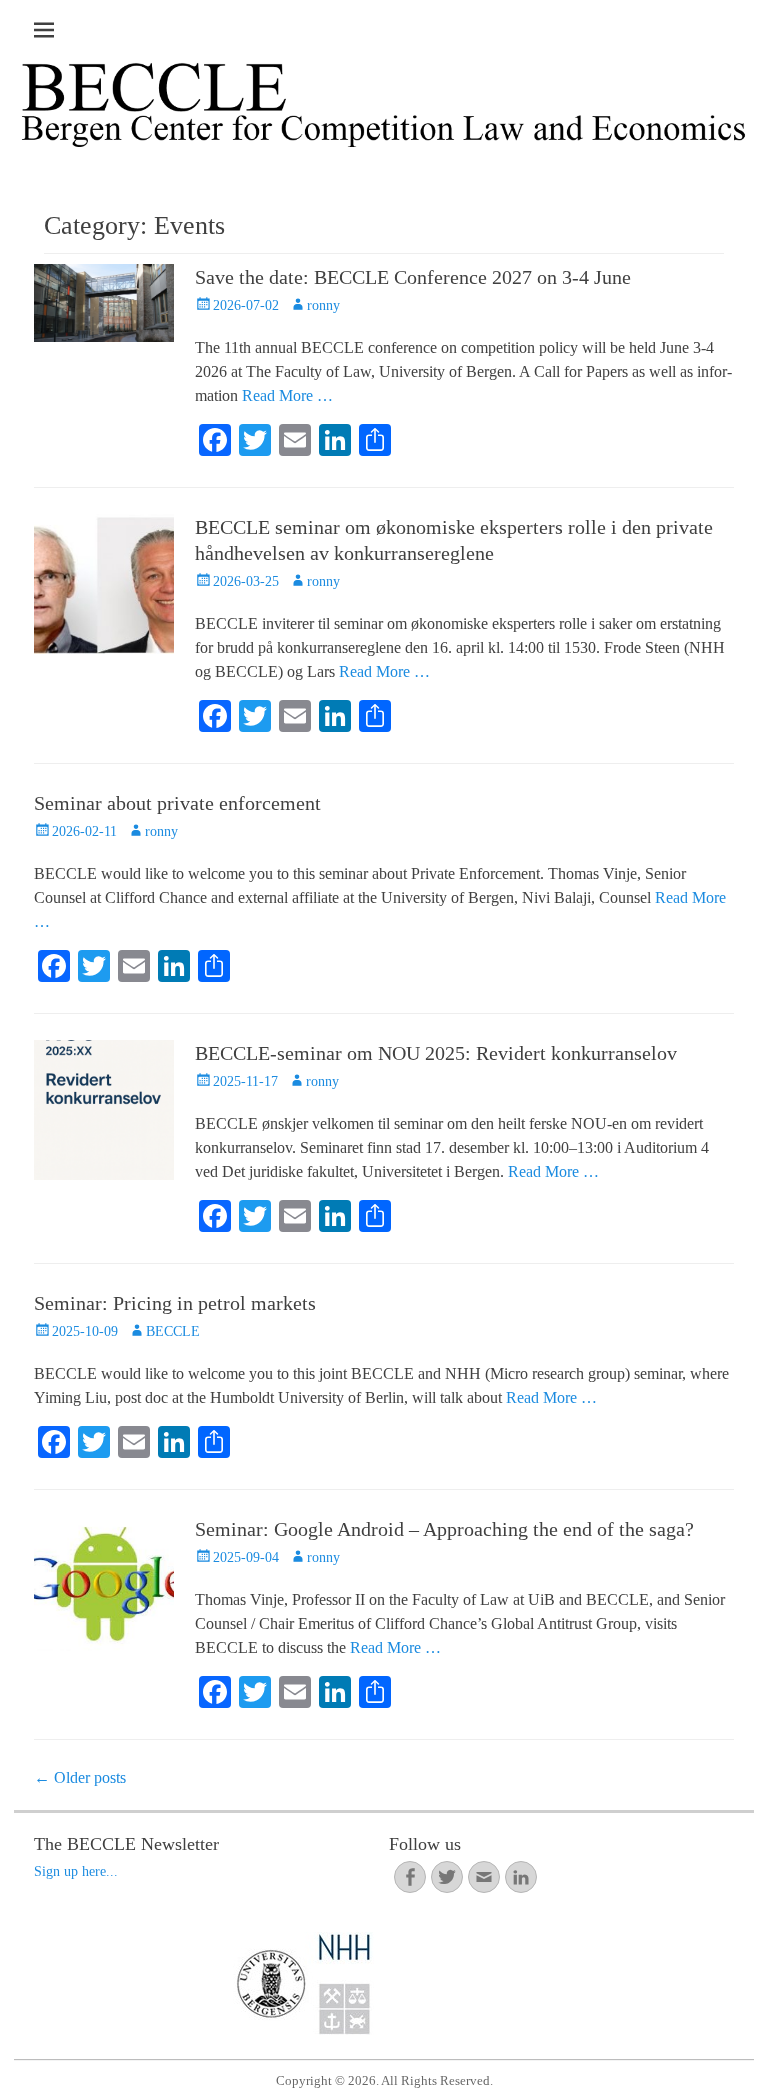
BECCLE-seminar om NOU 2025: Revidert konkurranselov (436, 1053)
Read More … (287, 395)
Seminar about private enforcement (177, 803)
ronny (323, 305)
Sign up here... (76, 1871)
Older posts (80, 1777)
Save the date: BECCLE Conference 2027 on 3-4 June (413, 277)
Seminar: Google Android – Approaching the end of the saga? (444, 1529)
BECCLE (173, 1331)
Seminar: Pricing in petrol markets (175, 1303)
